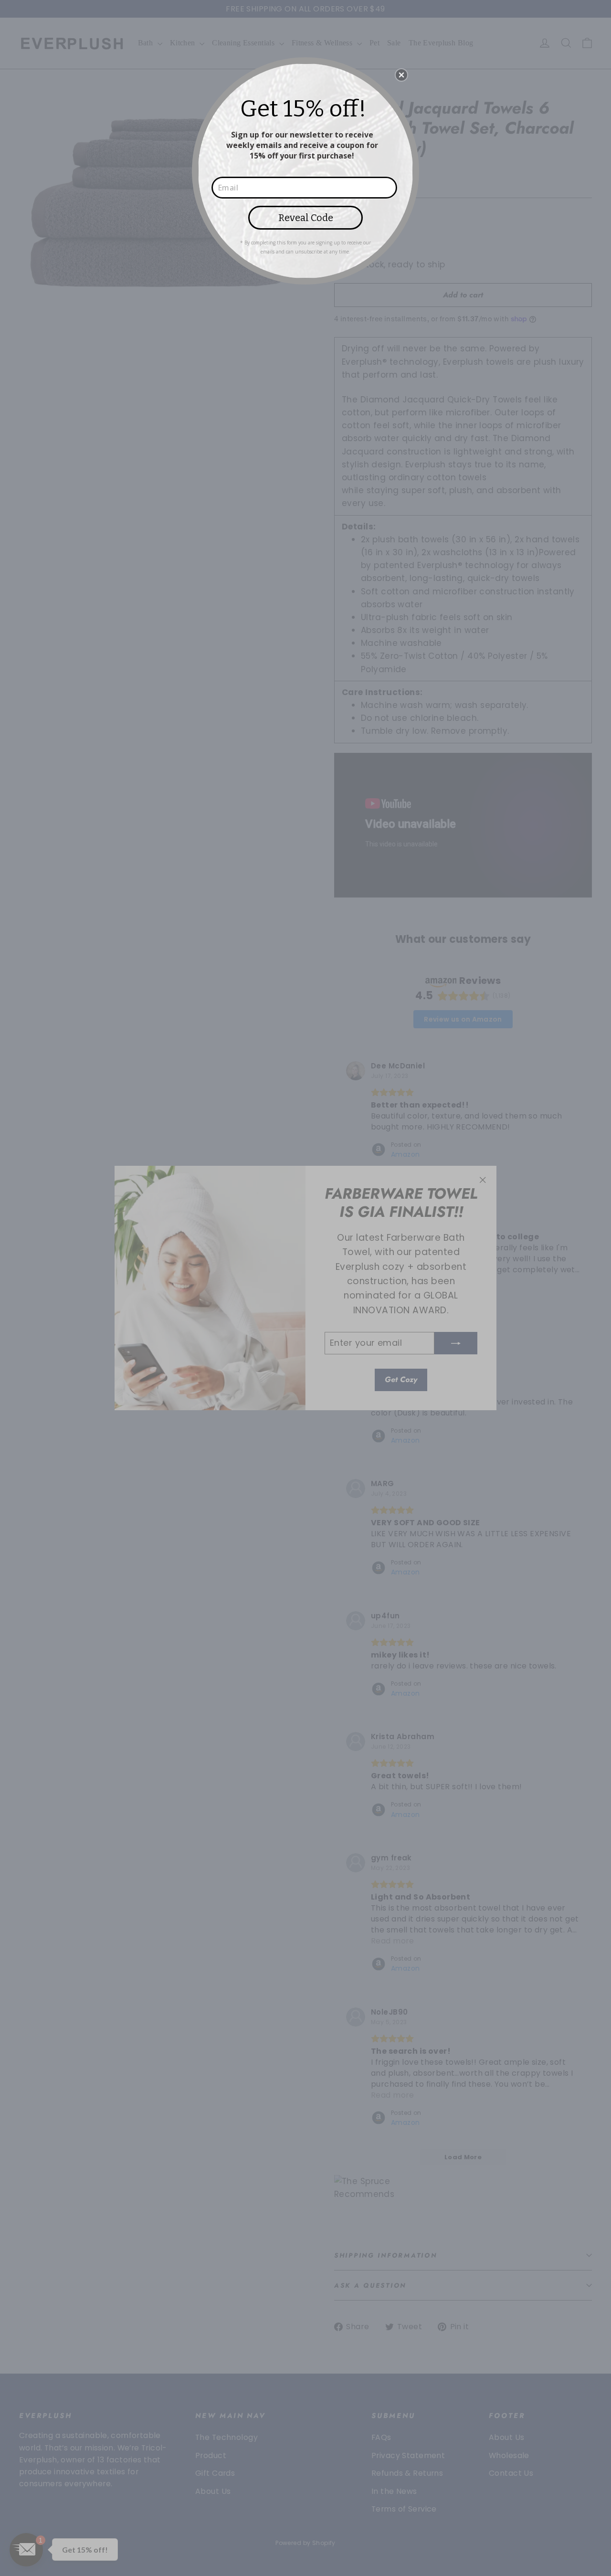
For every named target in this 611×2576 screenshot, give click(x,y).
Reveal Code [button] (306, 218)
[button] (401, 75)
